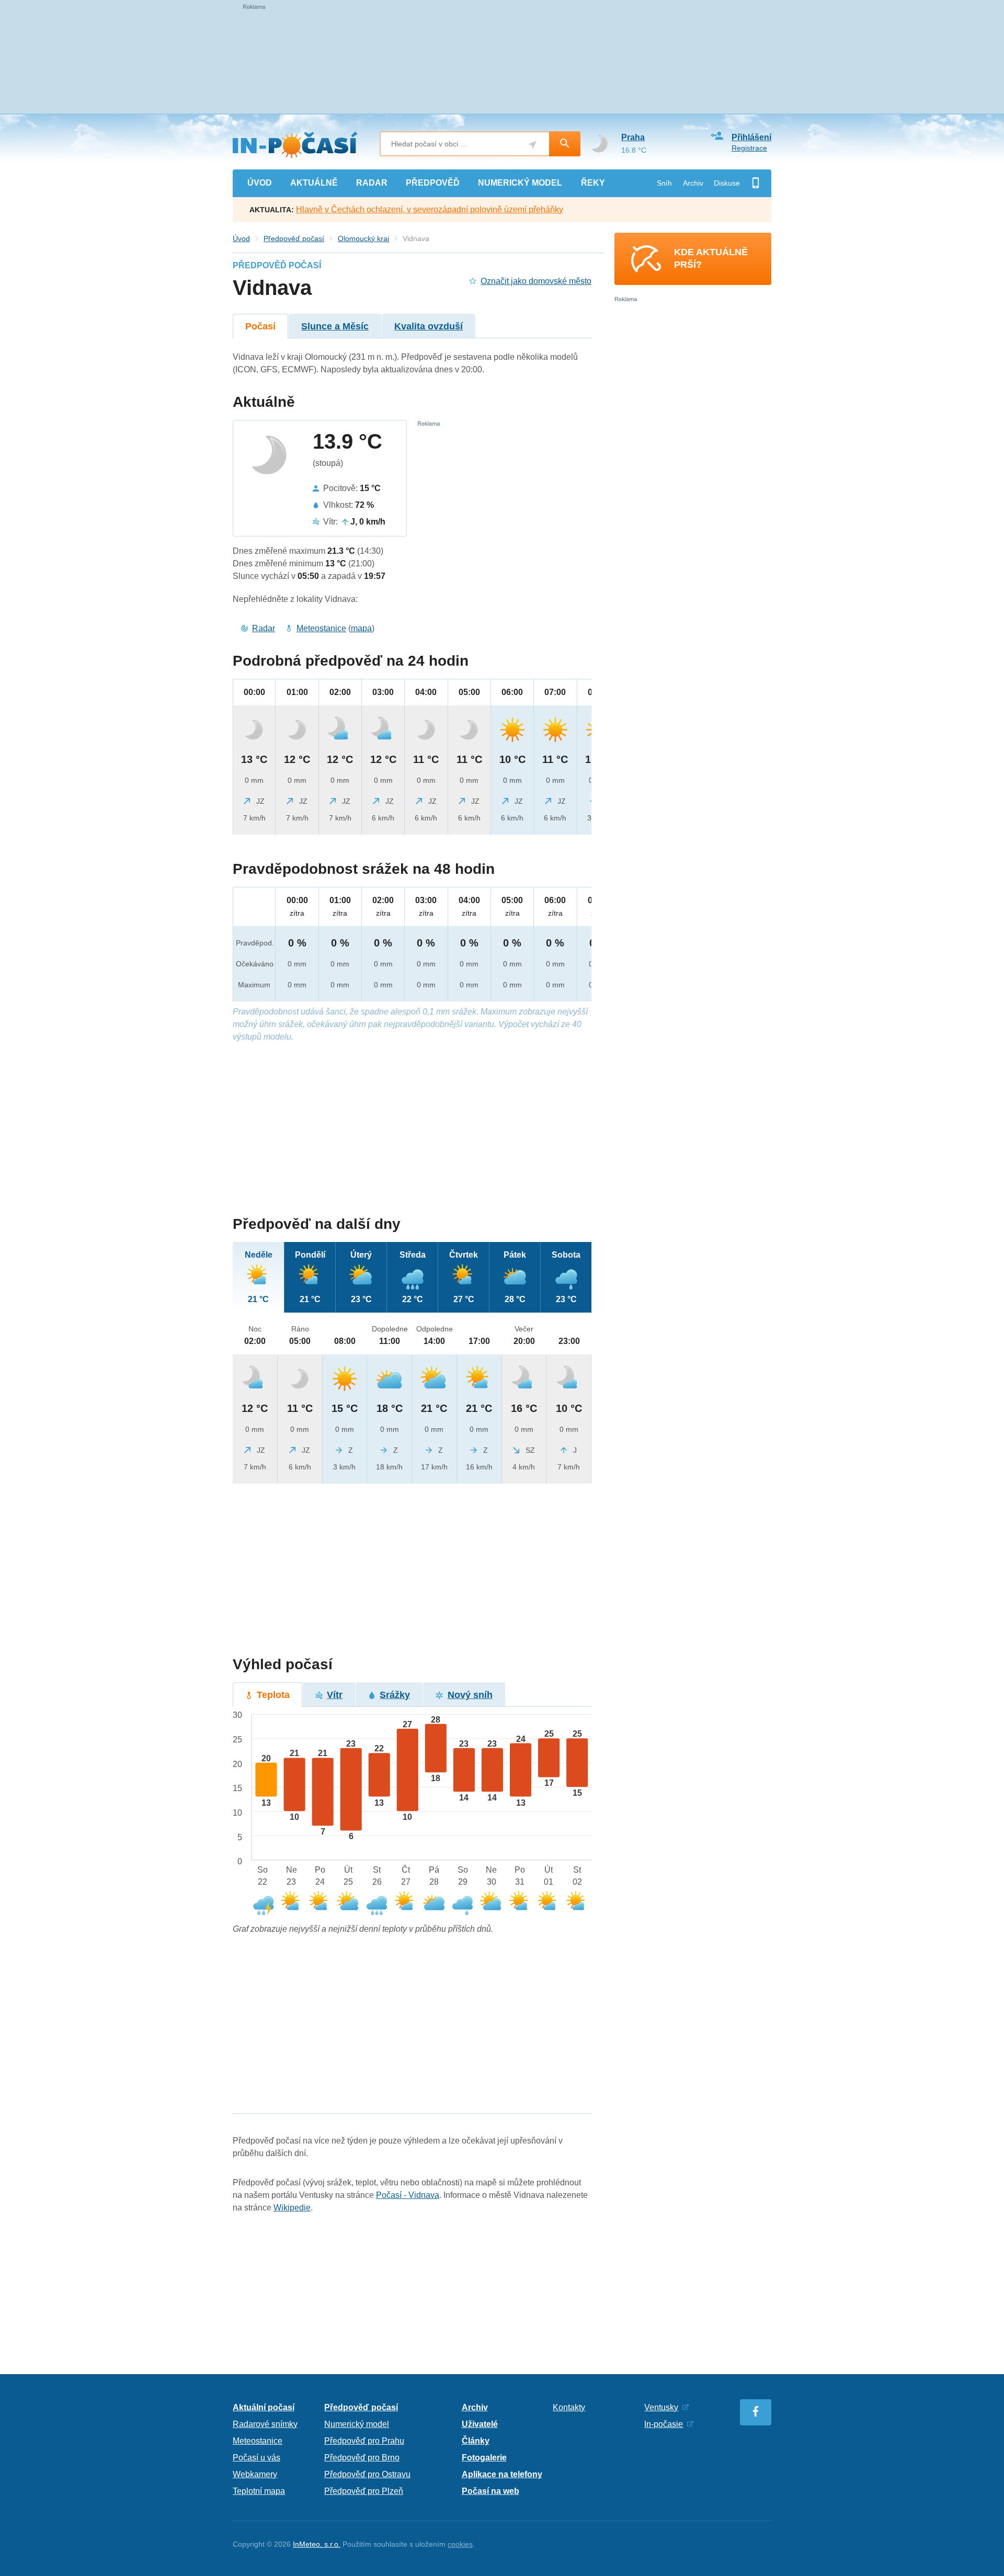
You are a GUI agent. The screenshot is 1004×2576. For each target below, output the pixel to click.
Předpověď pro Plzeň (364, 2491)
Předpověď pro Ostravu (367, 2474)
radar (372, 183)
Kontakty (569, 2407)
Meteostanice (321, 628)
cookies (460, 2544)
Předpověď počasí (294, 238)
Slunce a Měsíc (335, 326)
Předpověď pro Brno (362, 2458)
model (520, 183)
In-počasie (664, 2424)
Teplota (273, 1695)
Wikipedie (292, 2208)
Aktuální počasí (264, 2407)
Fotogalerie (484, 2458)
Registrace (749, 148)
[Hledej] (565, 144)
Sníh (664, 183)
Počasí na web (490, 2491)
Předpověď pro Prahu (364, 2441)
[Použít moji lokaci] (533, 145)
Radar (264, 628)
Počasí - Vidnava (408, 2195)
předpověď (433, 183)
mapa (361, 628)
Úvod (241, 238)
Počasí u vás (256, 2458)
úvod (260, 183)
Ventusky (661, 2407)
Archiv (693, 183)
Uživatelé (480, 2424)
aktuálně (314, 183)
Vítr (335, 1695)
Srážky (395, 1695)
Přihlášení (751, 137)
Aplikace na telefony (502, 2474)
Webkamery (255, 2474)
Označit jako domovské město (536, 281)
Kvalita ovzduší (429, 326)
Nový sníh (470, 1695)
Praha (633, 137)
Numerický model (357, 2424)
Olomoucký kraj (363, 238)
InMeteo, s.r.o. (317, 2544)
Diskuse (727, 183)
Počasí (260, 326)
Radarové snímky (265, 2424)
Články (476, 2441)
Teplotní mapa (259, 2491)
